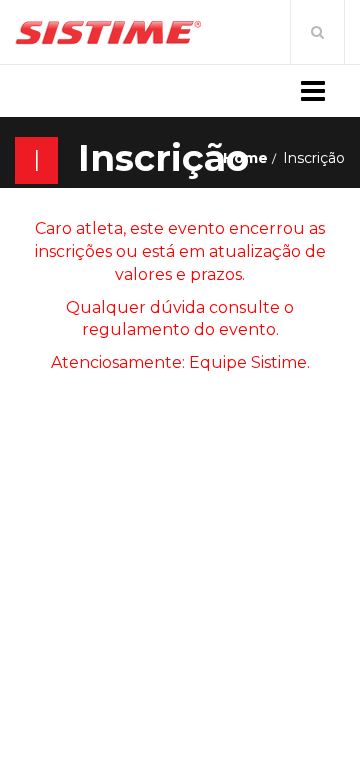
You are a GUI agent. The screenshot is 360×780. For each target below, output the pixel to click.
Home (245, 158)
